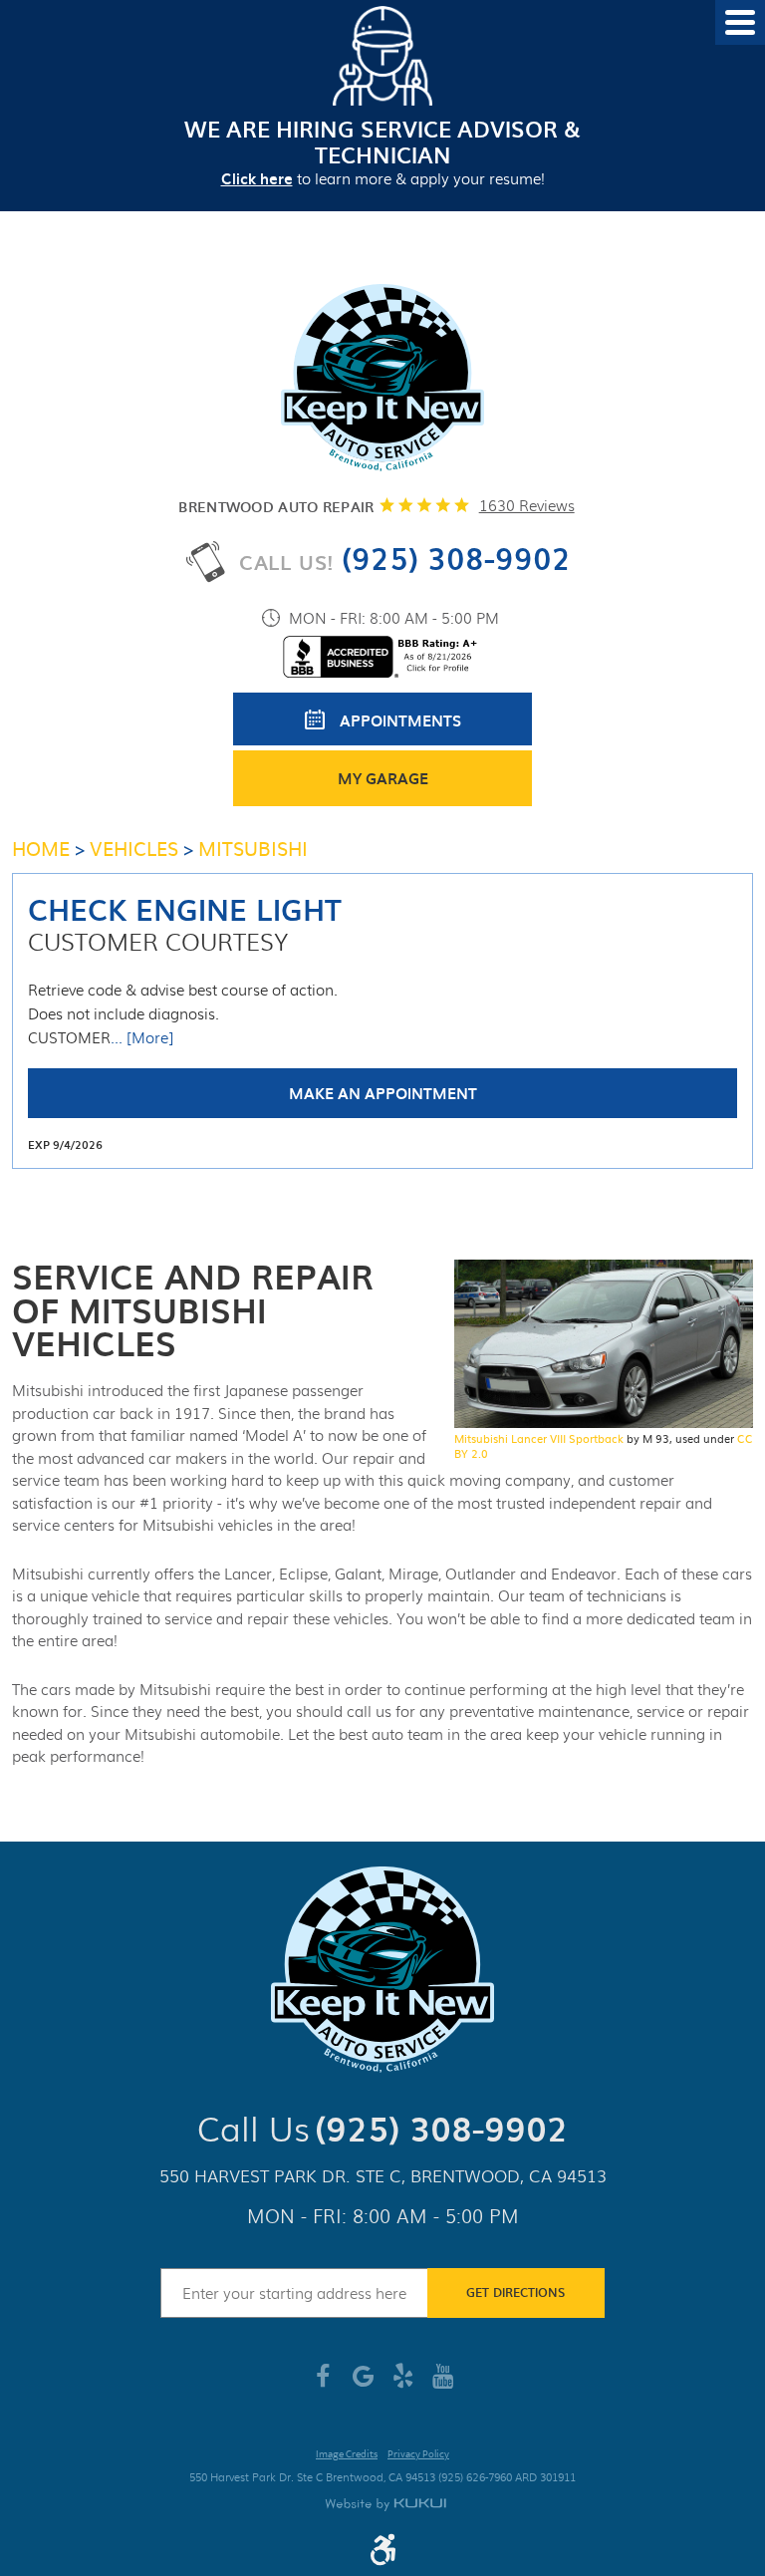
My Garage (383, 778)
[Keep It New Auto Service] (382, 379)
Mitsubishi (253, 848)
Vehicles (134, 848)
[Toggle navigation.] (740, 22)
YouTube (442, 2384)
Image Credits (347, 2455)
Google (363, 2384)
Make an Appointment (383, 1093)
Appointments (400, 720)
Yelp (402, 2384)
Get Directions (515, 2292)
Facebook (323, 2384)
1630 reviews (527, 505)
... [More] (142, 1038)
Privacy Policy (418, 2455)
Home (41, 848)
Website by (385, 2505)
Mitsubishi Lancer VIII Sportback (539, 1438)
